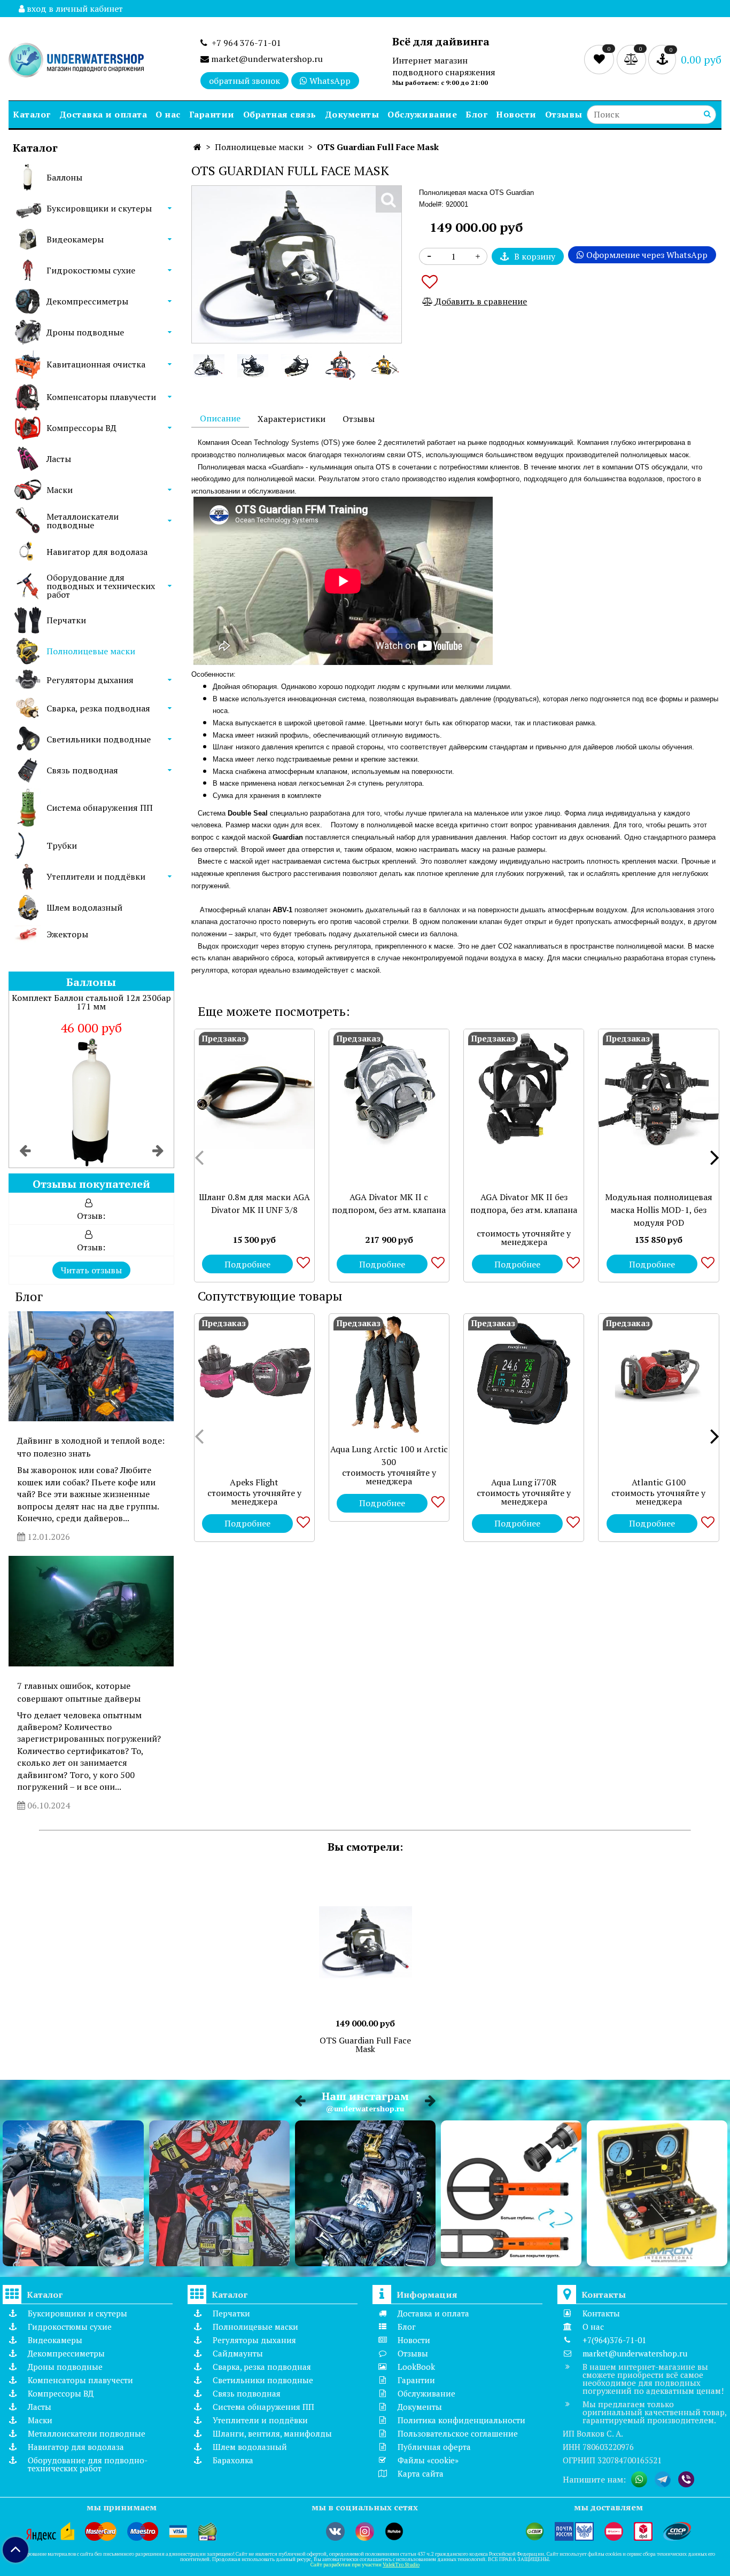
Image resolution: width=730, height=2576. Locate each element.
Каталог (32, 114)
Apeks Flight (254, 1482)
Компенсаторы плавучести (101, 397)
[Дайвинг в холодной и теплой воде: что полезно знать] (91, 1366)
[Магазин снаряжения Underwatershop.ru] (76, 61)
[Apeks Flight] (254, 1374)
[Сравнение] (632, 59)
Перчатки (66, 620)
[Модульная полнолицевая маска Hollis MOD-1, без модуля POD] (658, 1089)
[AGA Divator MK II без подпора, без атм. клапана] (524, 1089)
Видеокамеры (75, 239)
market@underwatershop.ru (266, 59)
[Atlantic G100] (658, 1374)
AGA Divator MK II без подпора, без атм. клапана (524, 1203)
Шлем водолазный (84, 907)
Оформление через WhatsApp (646, 255)
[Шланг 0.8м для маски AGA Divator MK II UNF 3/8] (254, 1089)
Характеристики (292, 419)
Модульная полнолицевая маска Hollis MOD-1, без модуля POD (659, 1210)
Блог (476, 114)
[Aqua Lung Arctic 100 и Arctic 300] (389, 1374)
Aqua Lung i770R (524, 1482)
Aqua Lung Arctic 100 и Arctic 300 (389, 1455)
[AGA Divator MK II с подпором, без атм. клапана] (389, 1089)
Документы (352, 114)
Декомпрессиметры (87, 301)
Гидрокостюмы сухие (91, 270)
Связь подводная (82, 770)
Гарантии (212, 114)
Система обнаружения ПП (100, 808)
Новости (516, 114)
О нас (168, 114)
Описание (220, 418)
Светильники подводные (99, 739)
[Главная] (197, 147)
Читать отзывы (91, 1270)
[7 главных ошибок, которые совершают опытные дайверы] (91, 1611)
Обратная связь (280, 114)
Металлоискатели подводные (83, 521)
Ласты (59, 459)
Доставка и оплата (103, 114)
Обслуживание (422, 114)
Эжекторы (67, 934)
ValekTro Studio (401, 2565)
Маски (60, 490)
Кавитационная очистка (96, 364)
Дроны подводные (85, 332)
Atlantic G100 (659, 1482)
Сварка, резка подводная (98, 708)
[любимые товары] (600, 59)
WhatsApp (329, 81)
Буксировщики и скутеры (99, 208)
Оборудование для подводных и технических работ (101, 586)
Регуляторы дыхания (90, 680)
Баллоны (64, 177)
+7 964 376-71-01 (244, 43)
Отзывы (564, 114)
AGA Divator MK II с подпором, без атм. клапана (389, 1203)
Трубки (62, 845)
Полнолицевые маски (91, 651)
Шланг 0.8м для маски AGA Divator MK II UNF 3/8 (254, 1203)
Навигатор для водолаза (97, 552)
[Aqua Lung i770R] (524, 1374)
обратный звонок (244, 81)
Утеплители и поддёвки (96, 876)
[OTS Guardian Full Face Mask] (209, 365)
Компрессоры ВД (81, 428)
